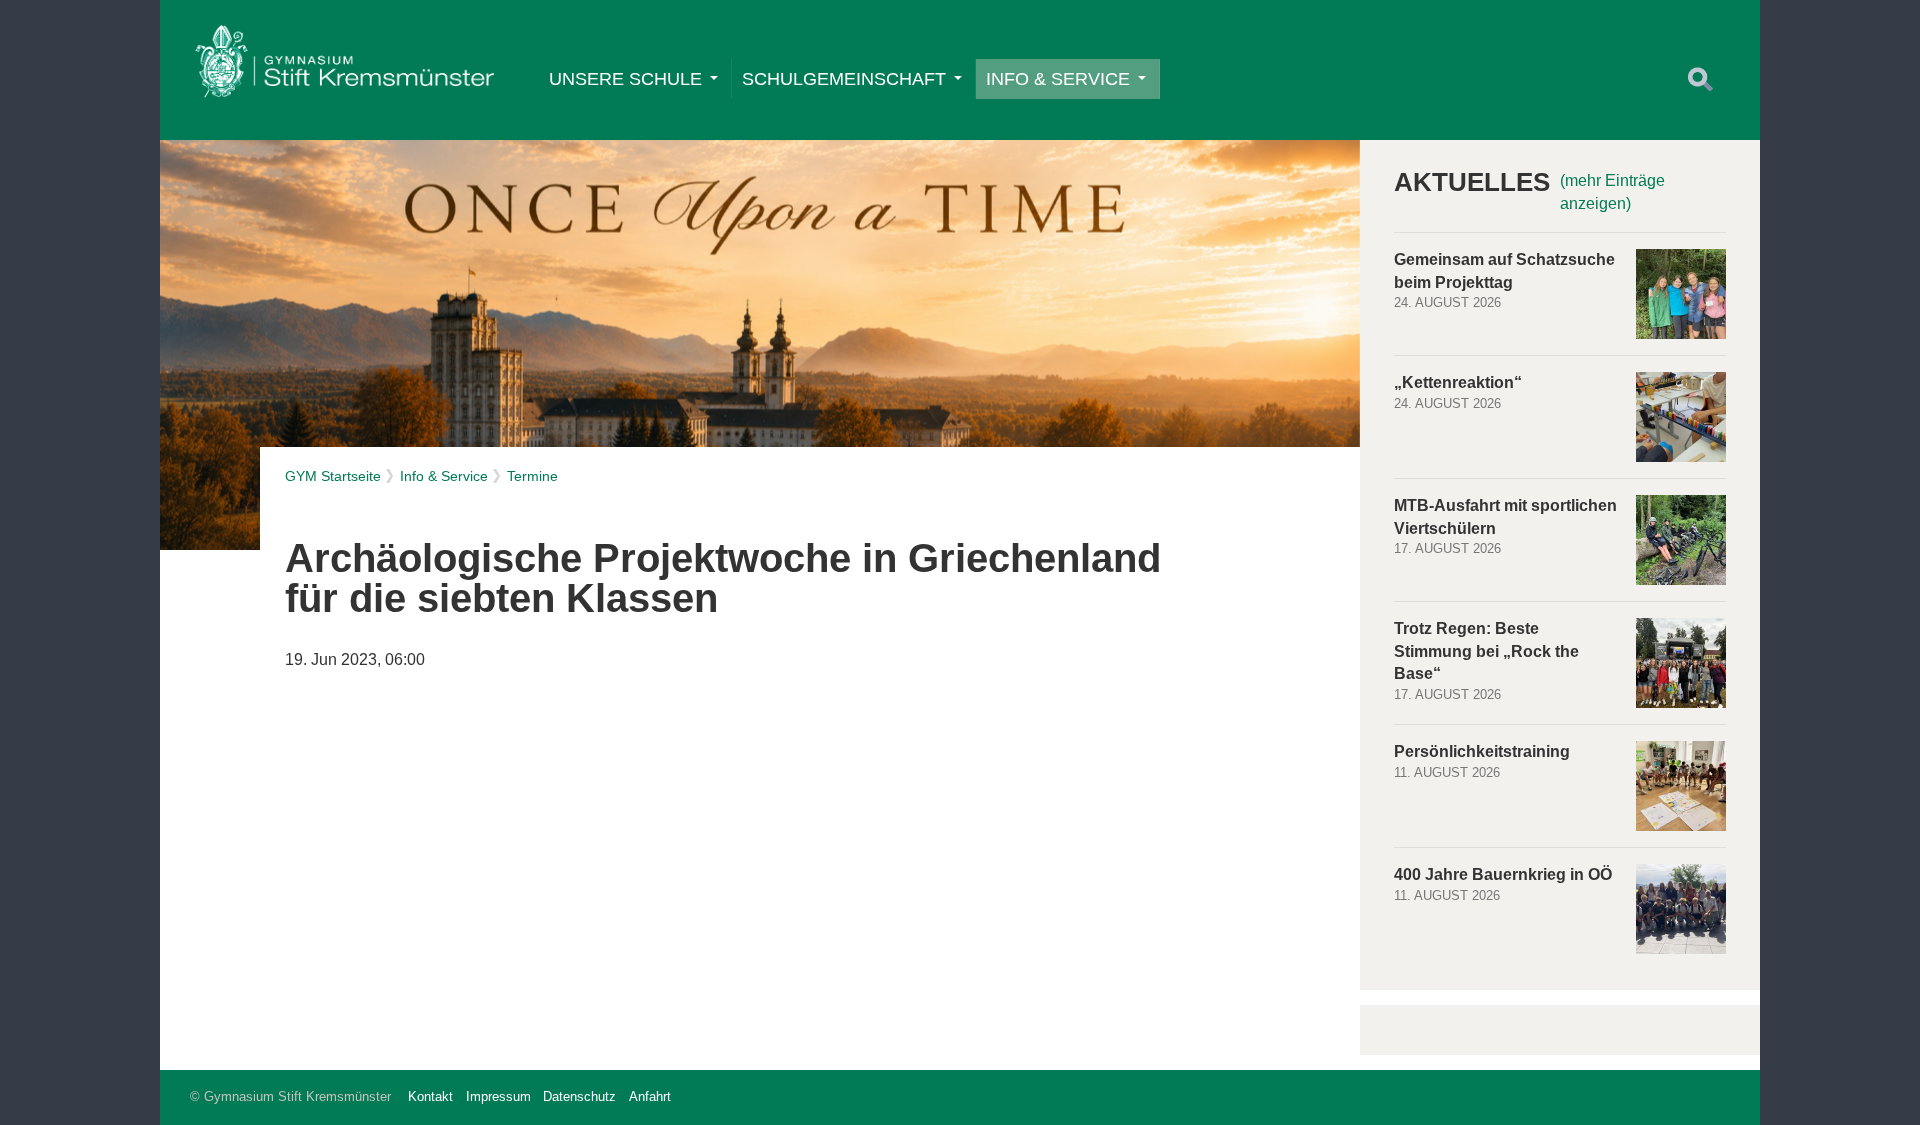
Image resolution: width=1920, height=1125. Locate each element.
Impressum (498, 1096)
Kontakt (430, 1096)
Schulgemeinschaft (844, 79)
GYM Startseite (333, 476)
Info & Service (1058, 79)
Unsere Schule (625, 79)
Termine (532, 476)
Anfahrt (650, 1096)
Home (344, 66)
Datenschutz (579, 1096)
